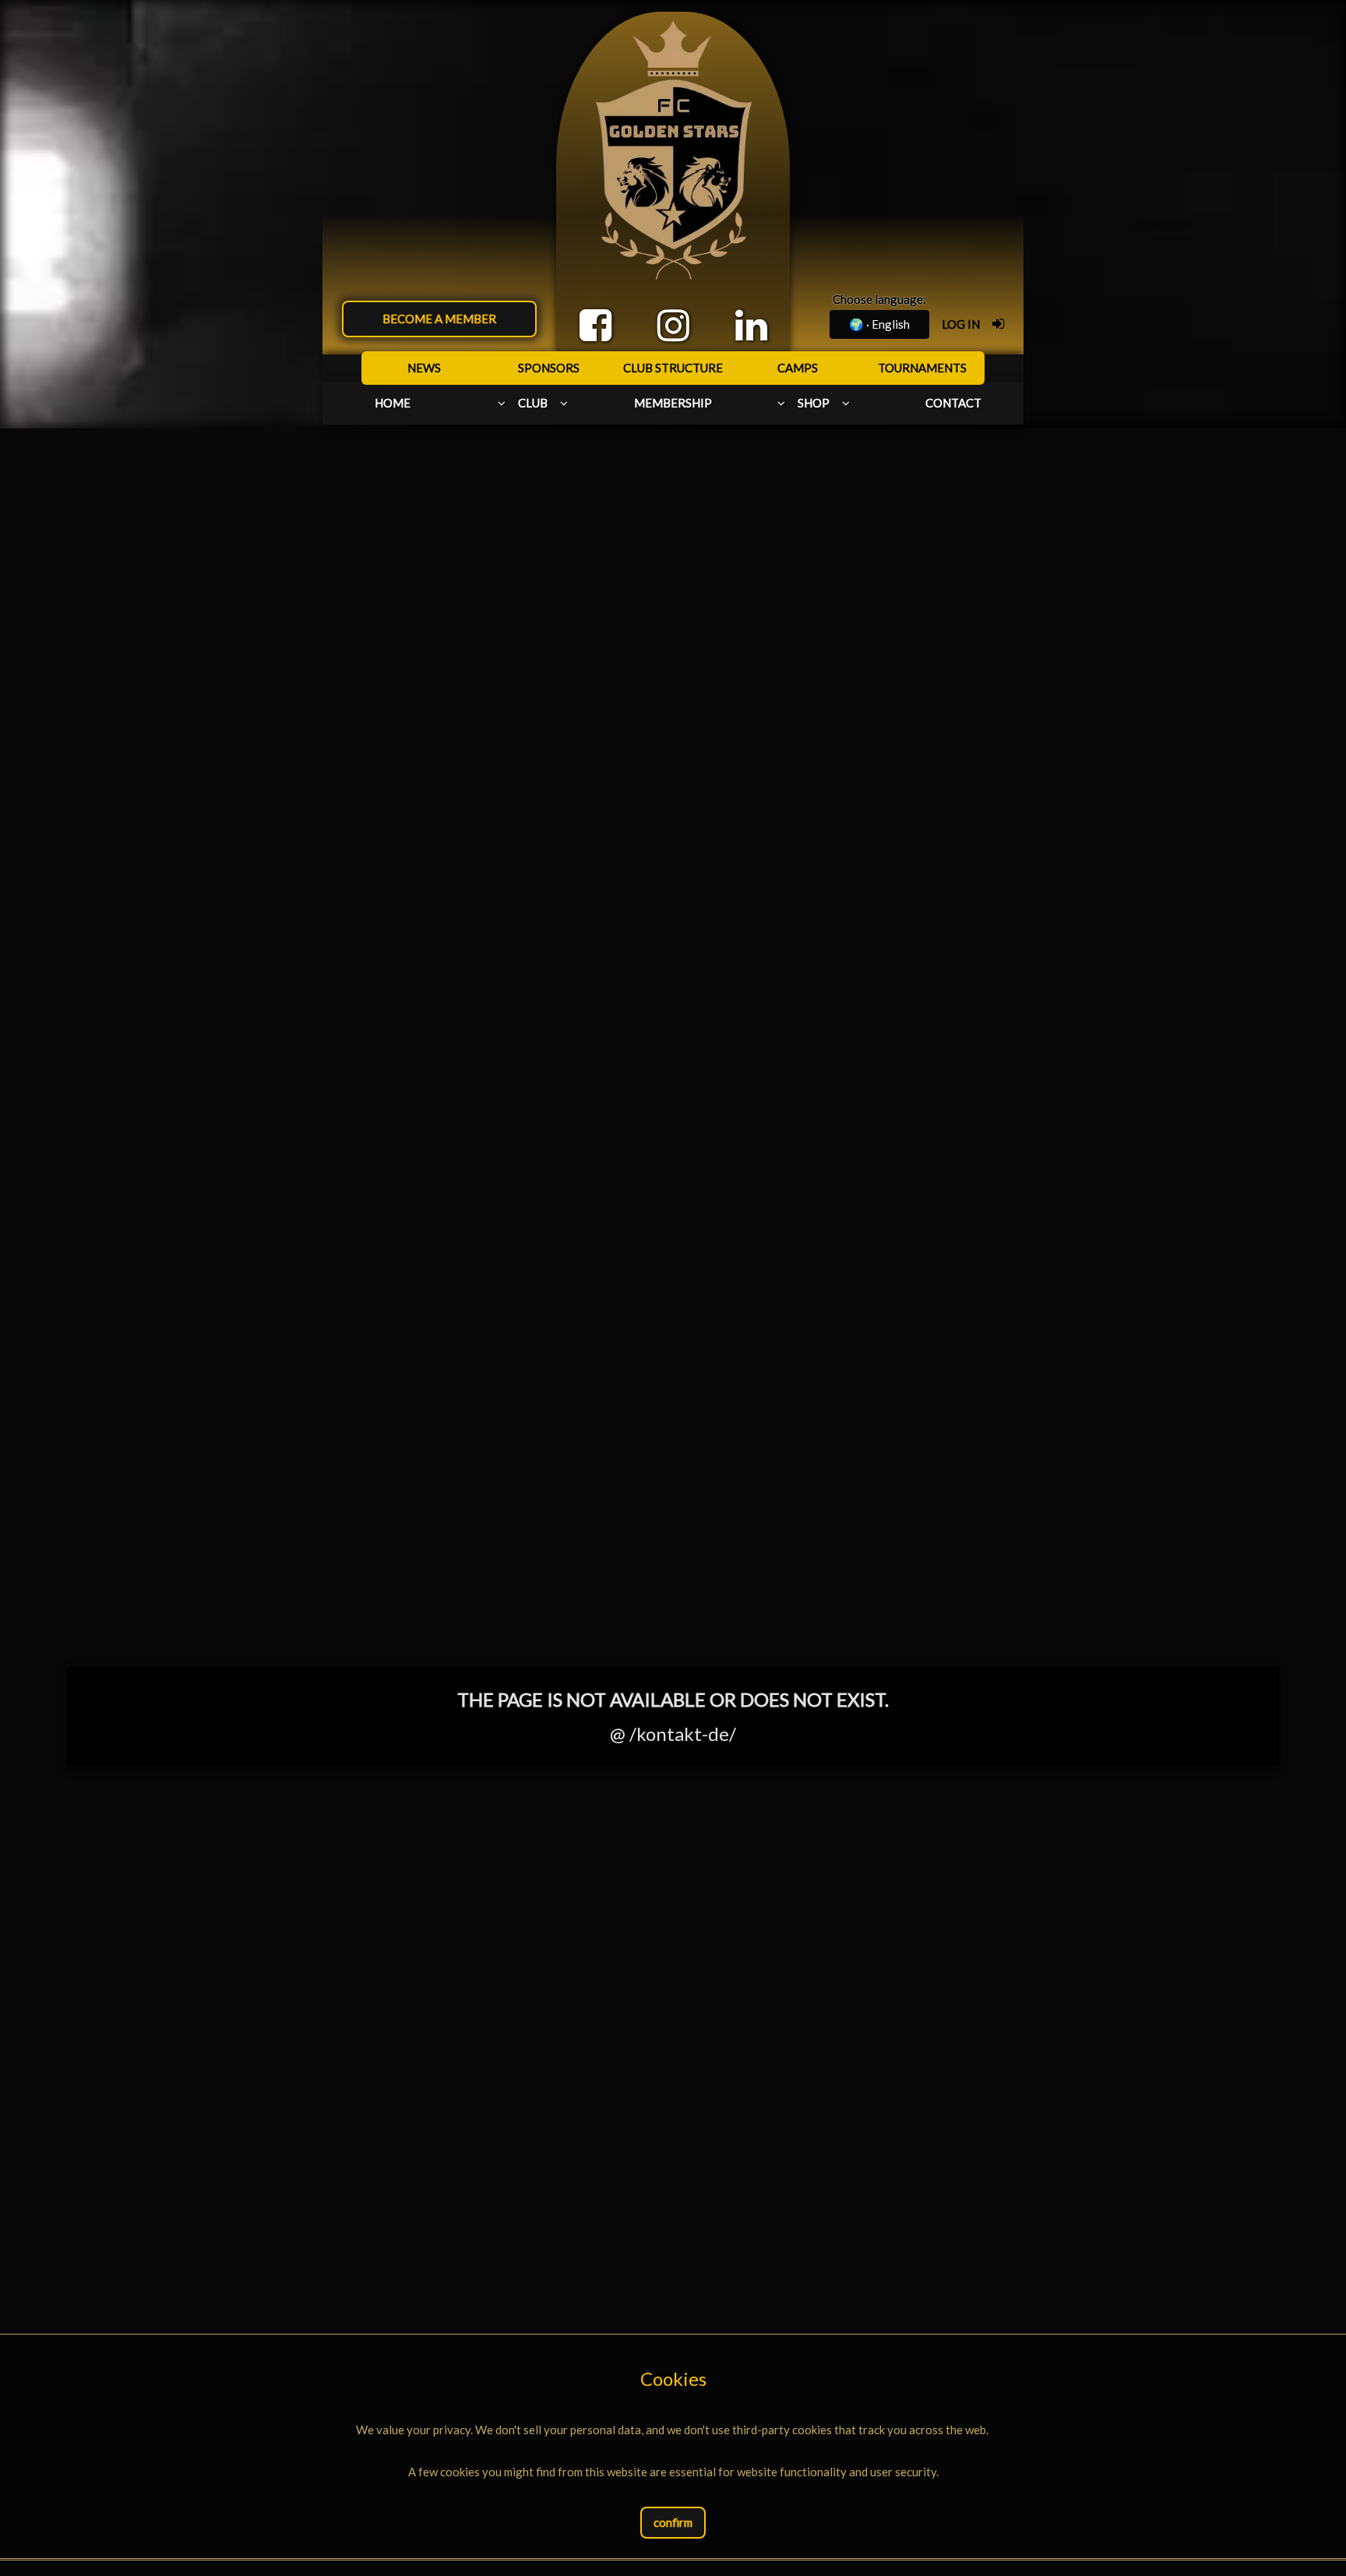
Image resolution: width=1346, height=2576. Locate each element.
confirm (673, 2522)
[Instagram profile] (673, 325)
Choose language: (879, 299)
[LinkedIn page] (751, 325)
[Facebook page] (595, 325)
